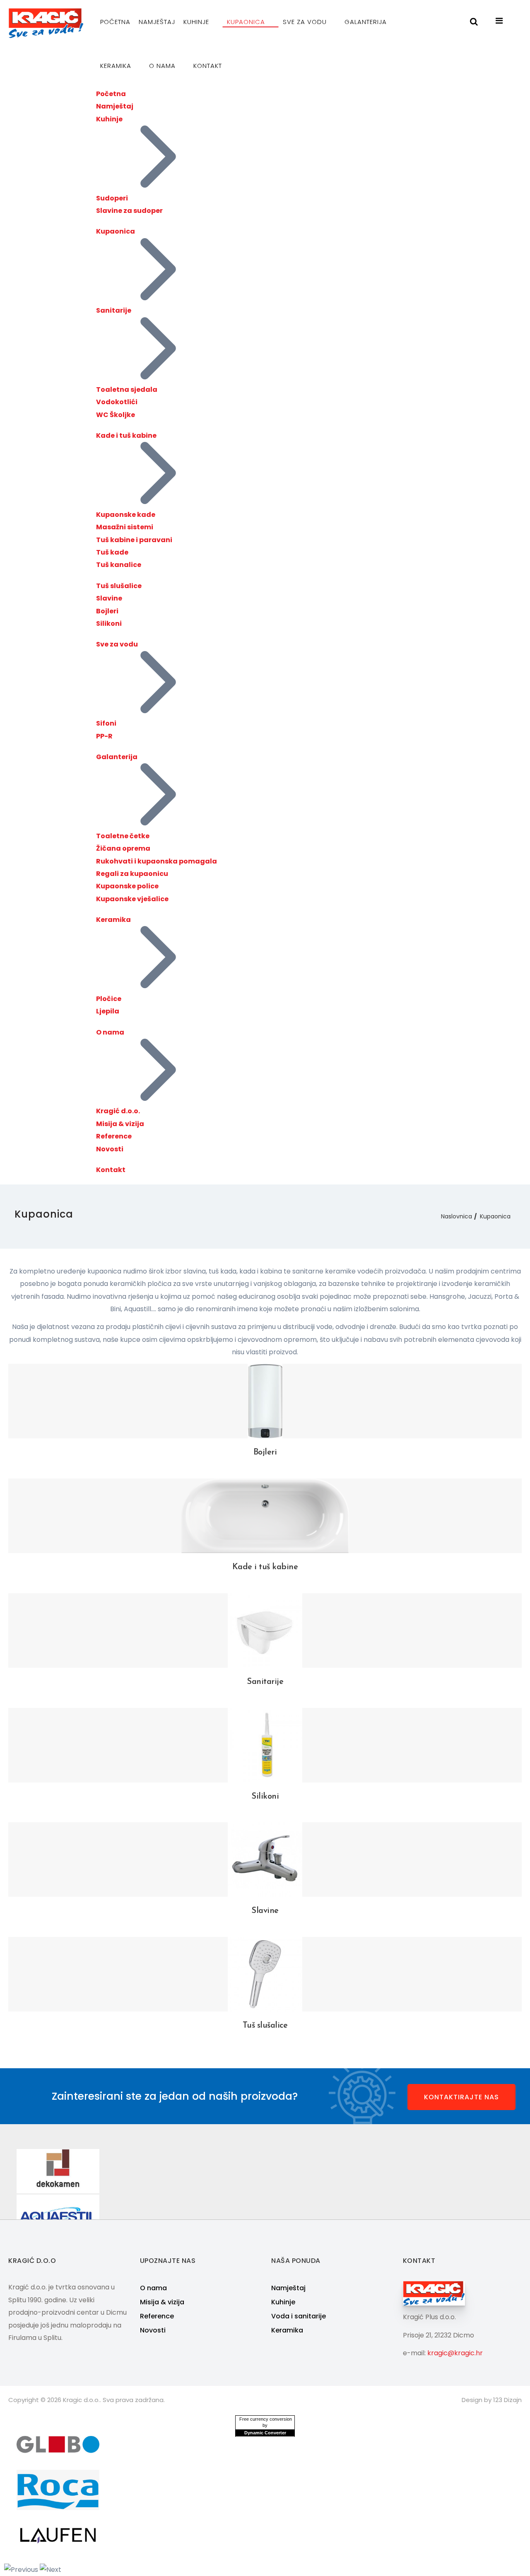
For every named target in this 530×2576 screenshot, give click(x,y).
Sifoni (106, 723)
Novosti (110, 1149)
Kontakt (208, 66)
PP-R (104, 736)
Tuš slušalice (119, 586)
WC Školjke (116, 415)
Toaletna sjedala (127, 390)
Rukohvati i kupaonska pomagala (157, 861)
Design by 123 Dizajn (492, 2400)
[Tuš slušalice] (265, 1974)
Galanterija (367, 22)
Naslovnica (457, 1216)
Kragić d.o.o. (118, 1111)
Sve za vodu (306, 22)
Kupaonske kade (126, 515)
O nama (163, 66)
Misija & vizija (120, 1124)
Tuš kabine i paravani (134, 540)
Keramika (117, 66)
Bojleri (107, 611)
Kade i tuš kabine (126, 435)
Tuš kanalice (119, 565)
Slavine (109, 598)
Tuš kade (112, 552)
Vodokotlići (117, 402)
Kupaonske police (127, 886)
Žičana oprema (123, 848)
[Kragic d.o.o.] (46, 23)
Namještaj (157, 22)
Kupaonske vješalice (132, 899)
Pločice (109, 999)
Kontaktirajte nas (461, 2097)
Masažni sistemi (125, 527)
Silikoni (109, 623)
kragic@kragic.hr (455, 2353)
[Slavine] (265, 1859)
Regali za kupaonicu (132, 874)
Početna (115, 22)
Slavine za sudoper (129, 211)
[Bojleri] (265, 1401)
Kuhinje (197, 22)
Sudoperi (112, 198)
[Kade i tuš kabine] (265, 1516)
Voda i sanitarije (299, 2316)
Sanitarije (114, 310)
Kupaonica (247, 22)
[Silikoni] (265, 1745)
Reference (114, 1136)
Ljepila (108, 1011)
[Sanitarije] (265, 1630)
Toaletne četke (123, 836)
